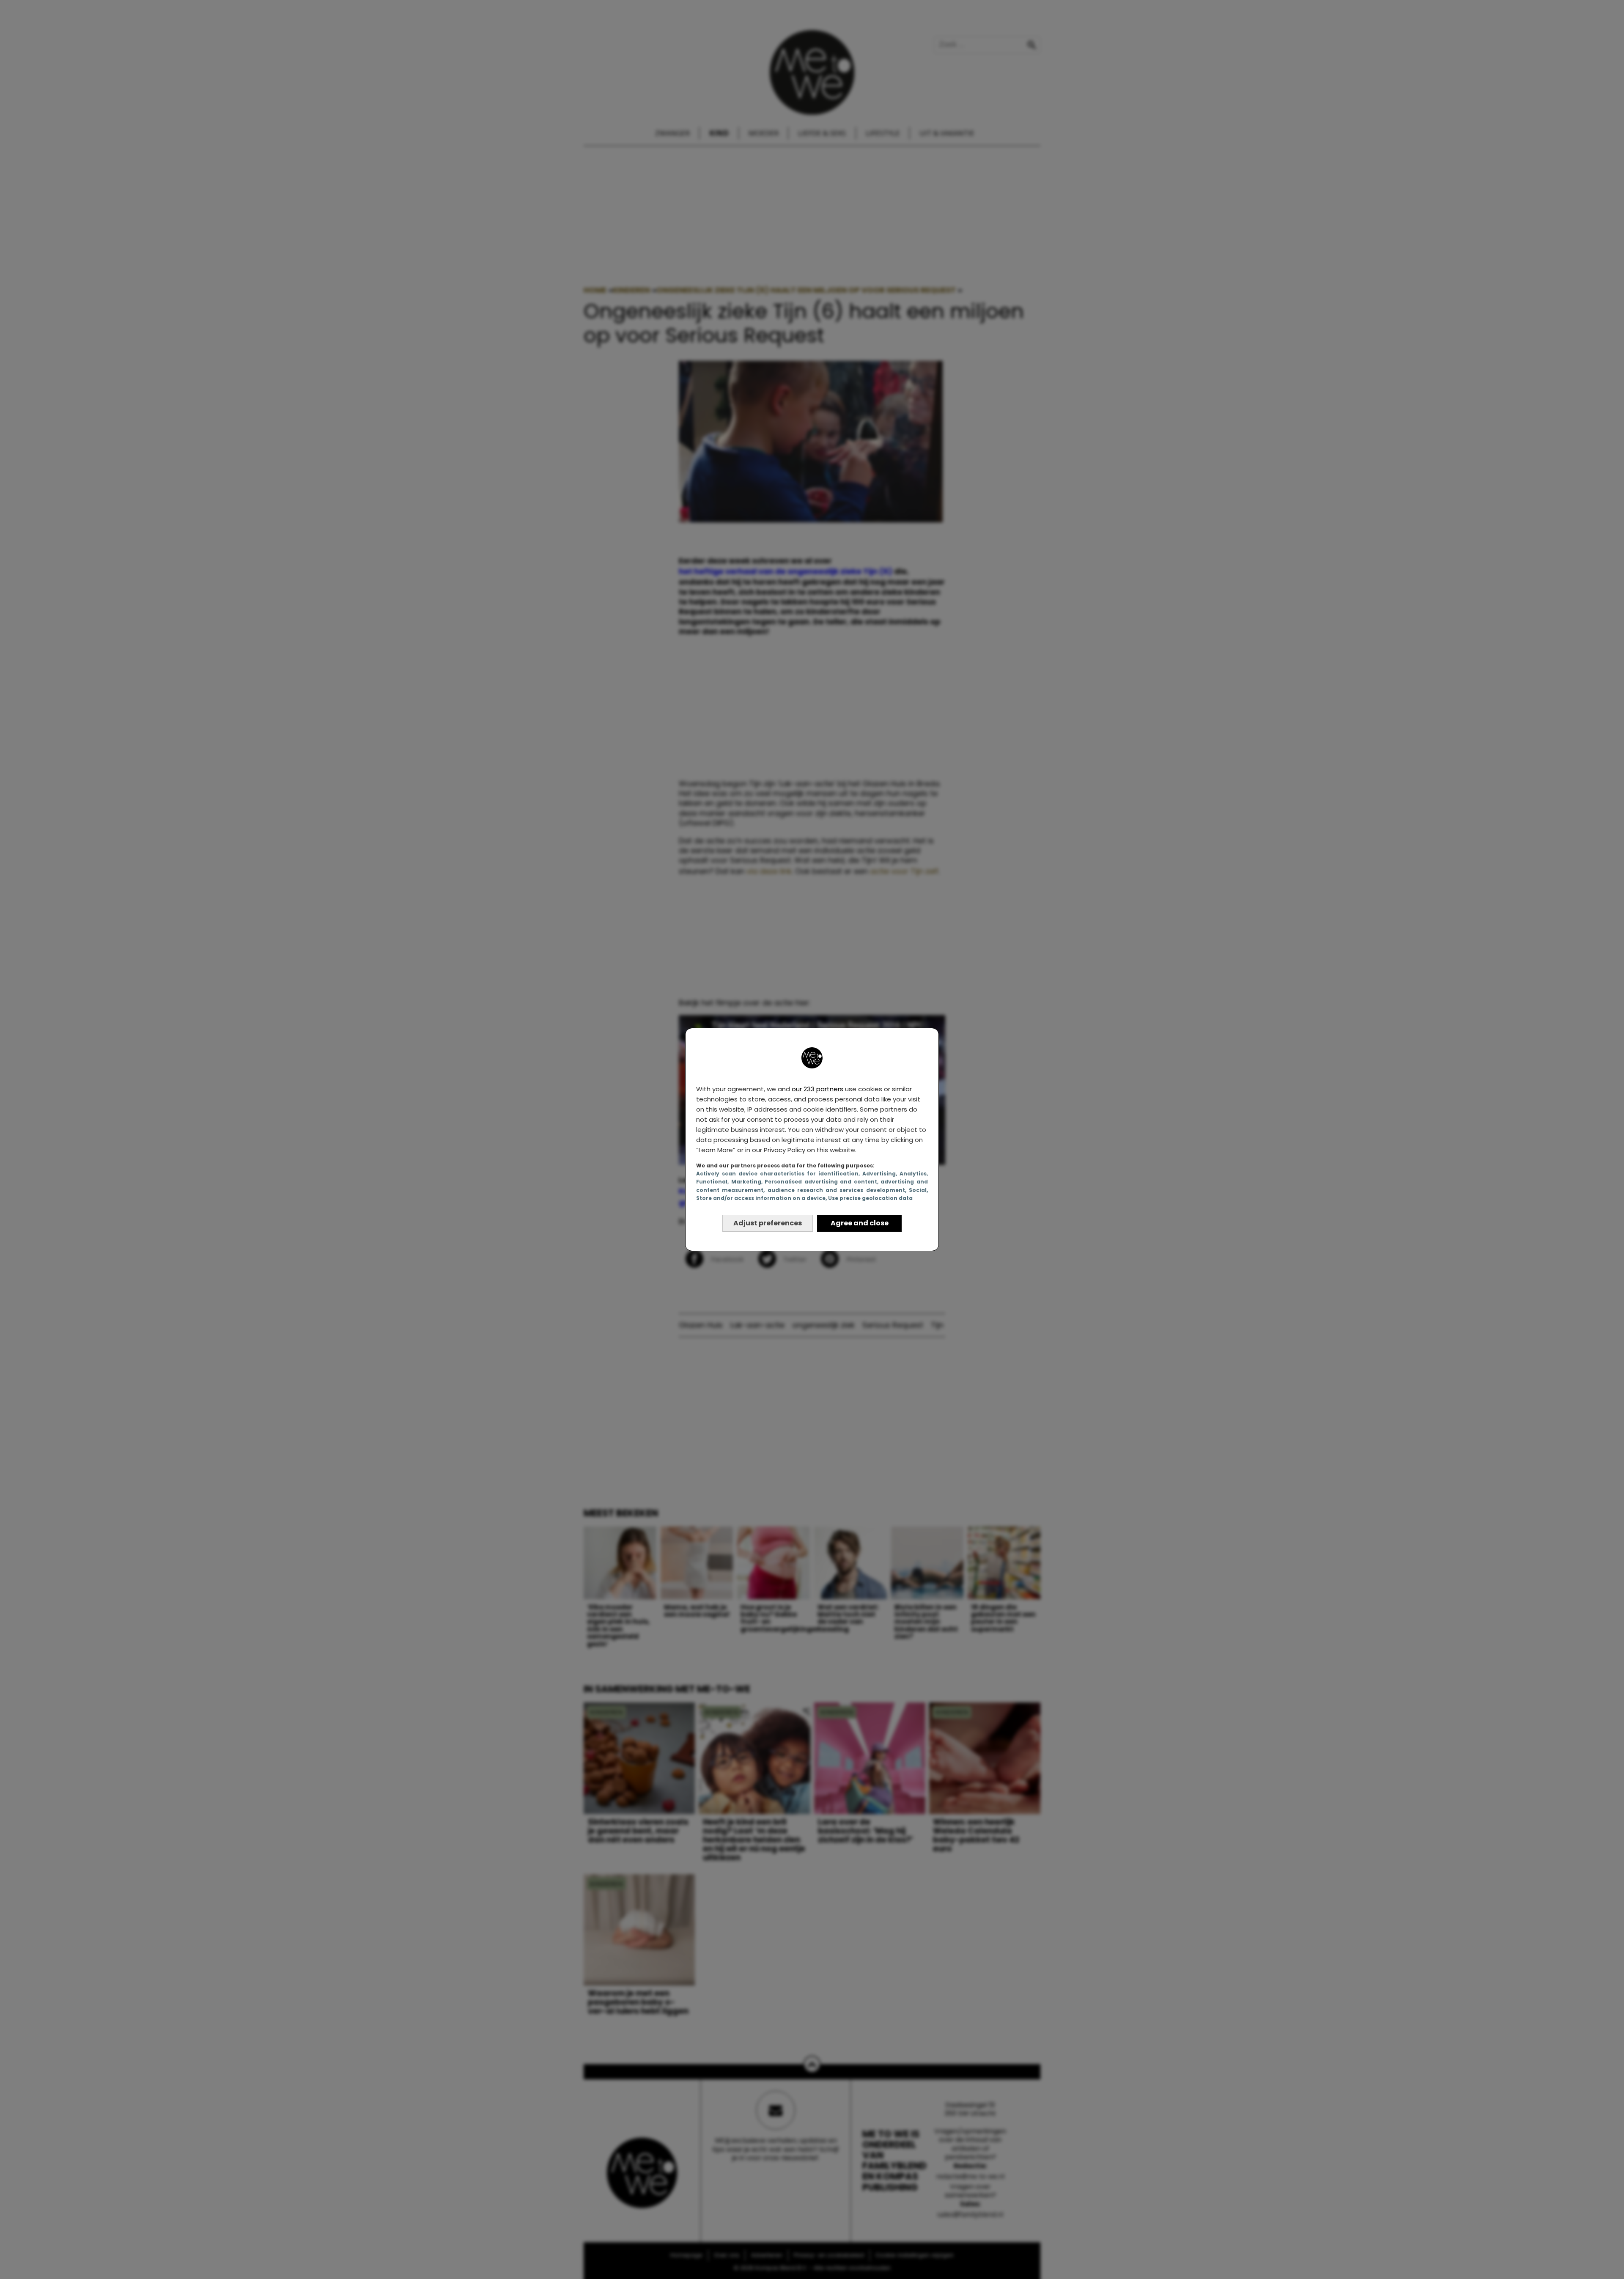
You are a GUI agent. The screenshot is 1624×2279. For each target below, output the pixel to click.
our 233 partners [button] (817, 1089)
